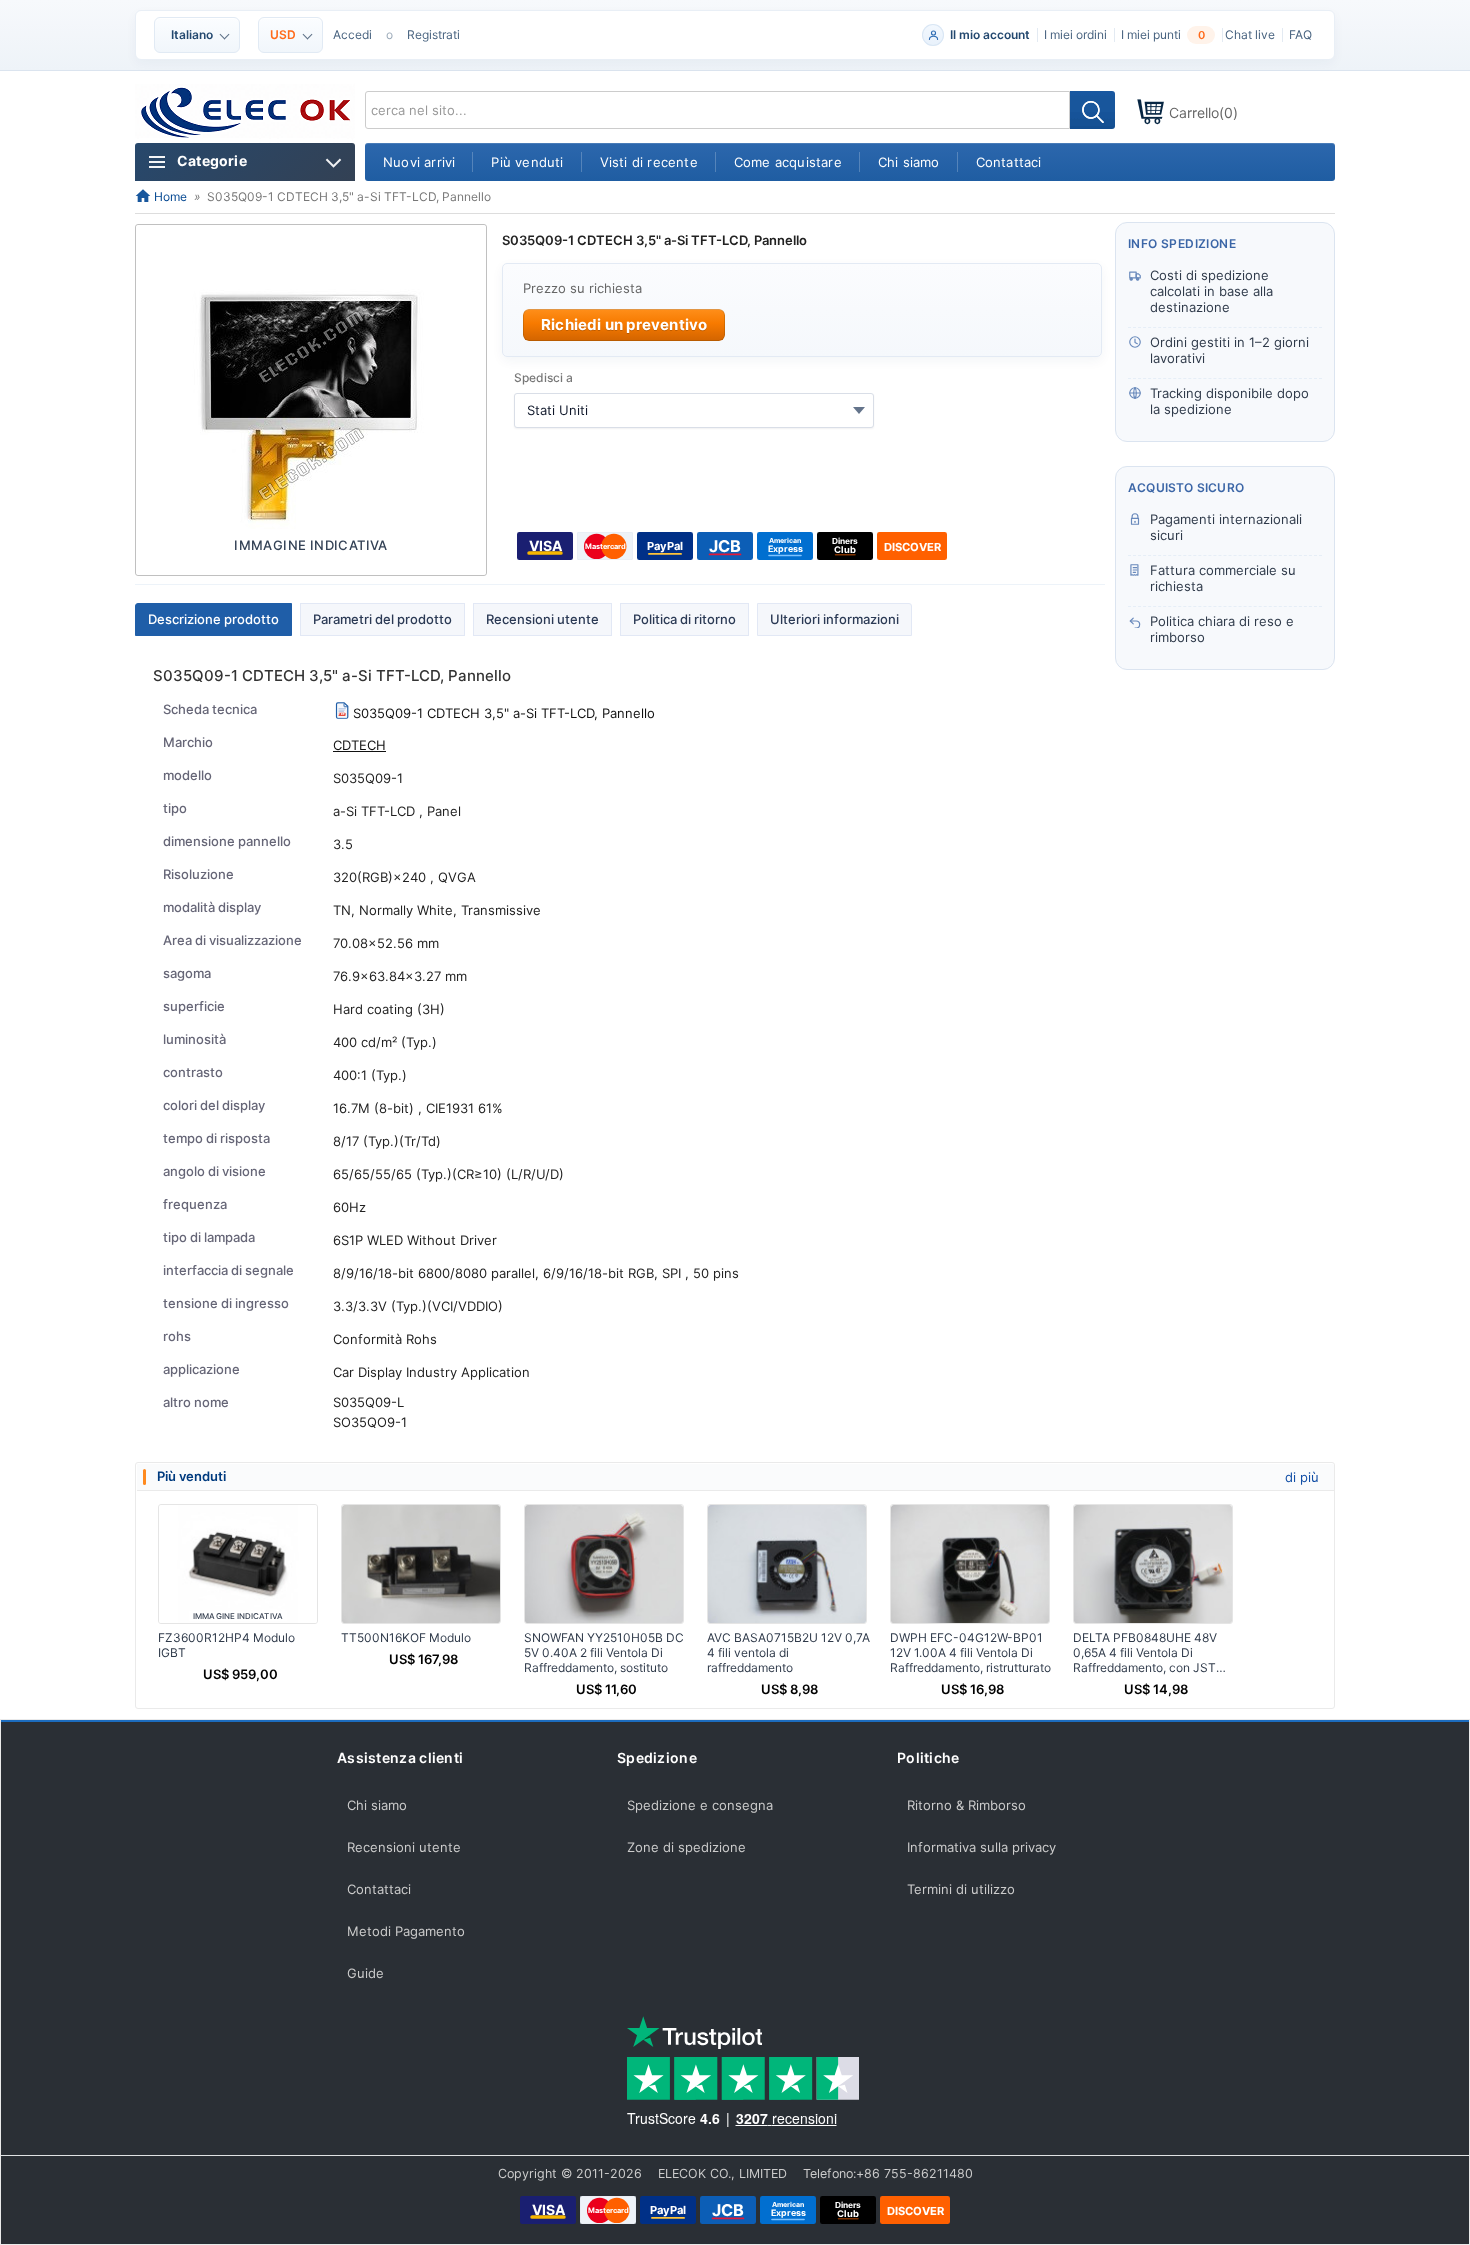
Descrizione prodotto (213, 619)
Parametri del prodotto (382, 619)
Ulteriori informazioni (834, 619)
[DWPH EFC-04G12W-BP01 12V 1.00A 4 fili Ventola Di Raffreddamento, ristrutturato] (970, 1564)
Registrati (433, 34)
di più (1302, 1477)
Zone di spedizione (686, 1847)
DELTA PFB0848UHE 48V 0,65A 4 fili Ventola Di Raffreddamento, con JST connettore (1145, 1652)
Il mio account (990, 34)
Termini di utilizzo (961, 1889)
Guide (365, 1973)
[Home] (246, 113)
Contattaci (379, 1889)
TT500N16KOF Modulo (406, 1637)
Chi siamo (377, 1805)
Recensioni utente (542, 619)
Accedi (352, 34)
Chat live (1250, 34)
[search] (1092, 110)
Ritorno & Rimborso (966, 1805)
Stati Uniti (557, 410)
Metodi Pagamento (406, 1931)
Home (169, 196)
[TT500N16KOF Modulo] (421, 1564)
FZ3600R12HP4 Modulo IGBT (226, 1645)
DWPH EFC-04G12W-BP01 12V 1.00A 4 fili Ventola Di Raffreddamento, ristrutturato (970, 1652)
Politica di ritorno (684, 619)
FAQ (1300, 34)
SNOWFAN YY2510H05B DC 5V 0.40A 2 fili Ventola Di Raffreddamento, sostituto (604, 1652)
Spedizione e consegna (700, 1805)
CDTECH (359, 745)
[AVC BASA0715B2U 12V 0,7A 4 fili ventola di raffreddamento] (787, 1564)
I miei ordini (1075, 34)
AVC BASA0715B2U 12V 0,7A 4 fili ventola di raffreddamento (788, 1652)
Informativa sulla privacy (981, 1847)
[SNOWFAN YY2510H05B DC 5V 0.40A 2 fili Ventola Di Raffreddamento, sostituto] (604, 1564)
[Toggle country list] (859, 410)
